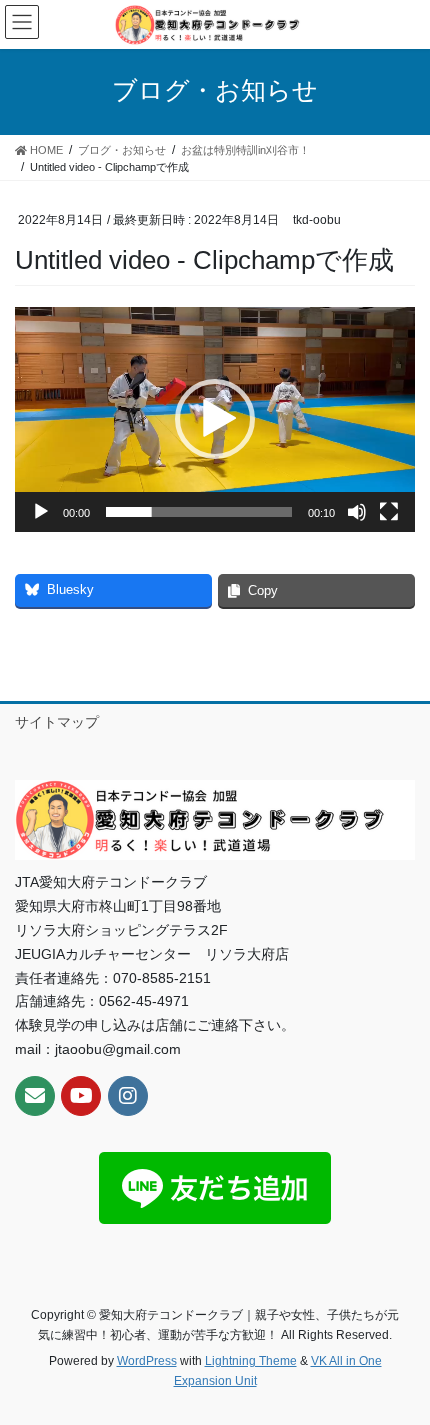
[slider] (199, 512)
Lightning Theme (251, 1361)
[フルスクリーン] (389, 512)
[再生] (41, 512)
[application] (215, 419)
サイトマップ (57, 722)
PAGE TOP (399, 1364)
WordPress (147, 1361)
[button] (215, 419)
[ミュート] (357, 512)
